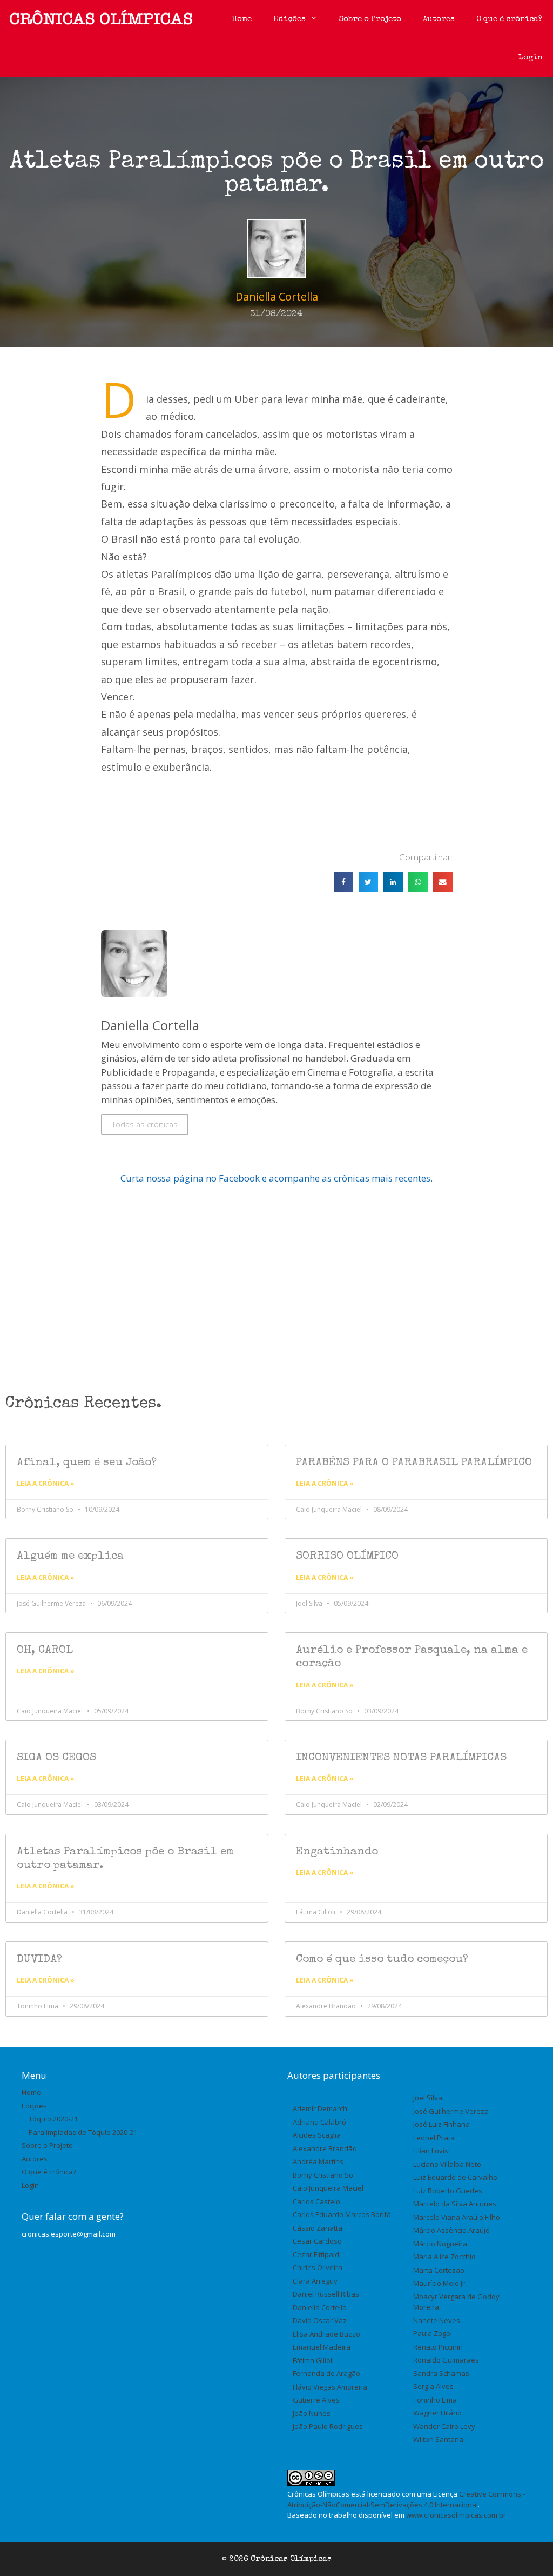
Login (530, 58)
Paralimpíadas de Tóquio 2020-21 (83, 2132)
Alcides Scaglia (317, 2135)
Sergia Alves (433, 2386)
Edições (289, 19)
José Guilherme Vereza (451, 2111)
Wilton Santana (438, 2439)
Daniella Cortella (320, 2307)
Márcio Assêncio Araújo (451, 2230)
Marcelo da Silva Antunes (455, 2204)
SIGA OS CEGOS (56, 1758)
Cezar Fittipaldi (317, 2254)
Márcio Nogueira (440, 2244)
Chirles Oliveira (318, 2267)
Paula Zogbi (433, 2333)
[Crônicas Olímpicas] (101, 19)
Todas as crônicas (145, 1124)
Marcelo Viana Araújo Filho (457, 2217)
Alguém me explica (70, 1556)
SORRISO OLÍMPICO (347, 1556)
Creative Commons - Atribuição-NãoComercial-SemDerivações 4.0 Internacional (406, 2499)
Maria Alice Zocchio (444, 2257)
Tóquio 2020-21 (53, 2119)
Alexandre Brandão (325, 2148)
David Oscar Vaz (320, 2320)
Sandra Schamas (441, 2373)
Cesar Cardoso (317, 2241)
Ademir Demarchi (321, 2108)
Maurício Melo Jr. (440, 2283)
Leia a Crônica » (46, 1483)
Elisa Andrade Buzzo (326, 2334)
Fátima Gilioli (313, 2360)
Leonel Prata (434, 2138)
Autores (439, 19)
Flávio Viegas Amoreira (330, 2387)
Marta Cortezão (439, 2270)
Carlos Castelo (316, 2201)
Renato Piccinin (438, 2347)
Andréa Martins (318, 2161)
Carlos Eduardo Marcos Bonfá (342, 2214)
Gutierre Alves (316, 2400)
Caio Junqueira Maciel (328, 2188)
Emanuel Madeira (322, 2347)
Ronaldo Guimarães (446, 2360)
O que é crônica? (509, 19)
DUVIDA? (39, 1960)
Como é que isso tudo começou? (382, 1960)
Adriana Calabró (319, 2122)
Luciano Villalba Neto (447, 2164)
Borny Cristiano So (323, 2175)
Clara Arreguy (315, 2281)
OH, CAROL (45, 1650)
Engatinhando (337, 1852)
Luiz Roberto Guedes (448, 2191)
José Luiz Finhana (441, 2124)
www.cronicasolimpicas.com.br (456, 2515)
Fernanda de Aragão (326, 2373)
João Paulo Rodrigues (328, 2426)
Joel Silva (428, 2098)
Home (242, 19)
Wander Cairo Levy (444, 2426)
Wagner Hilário (437, 2413)
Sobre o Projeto (370, 19)
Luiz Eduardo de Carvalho (455, 2177)
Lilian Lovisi (431, 2151)
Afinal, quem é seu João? (87, 1463)
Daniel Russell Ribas (326, 2294)
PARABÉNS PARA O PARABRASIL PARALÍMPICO (414, 1463)
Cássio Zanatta (318, 2228)
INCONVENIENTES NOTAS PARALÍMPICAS (401, 1758)
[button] (343, 882)
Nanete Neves (437, 2320)
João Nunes (312, 2413)
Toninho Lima (435, 2400)
